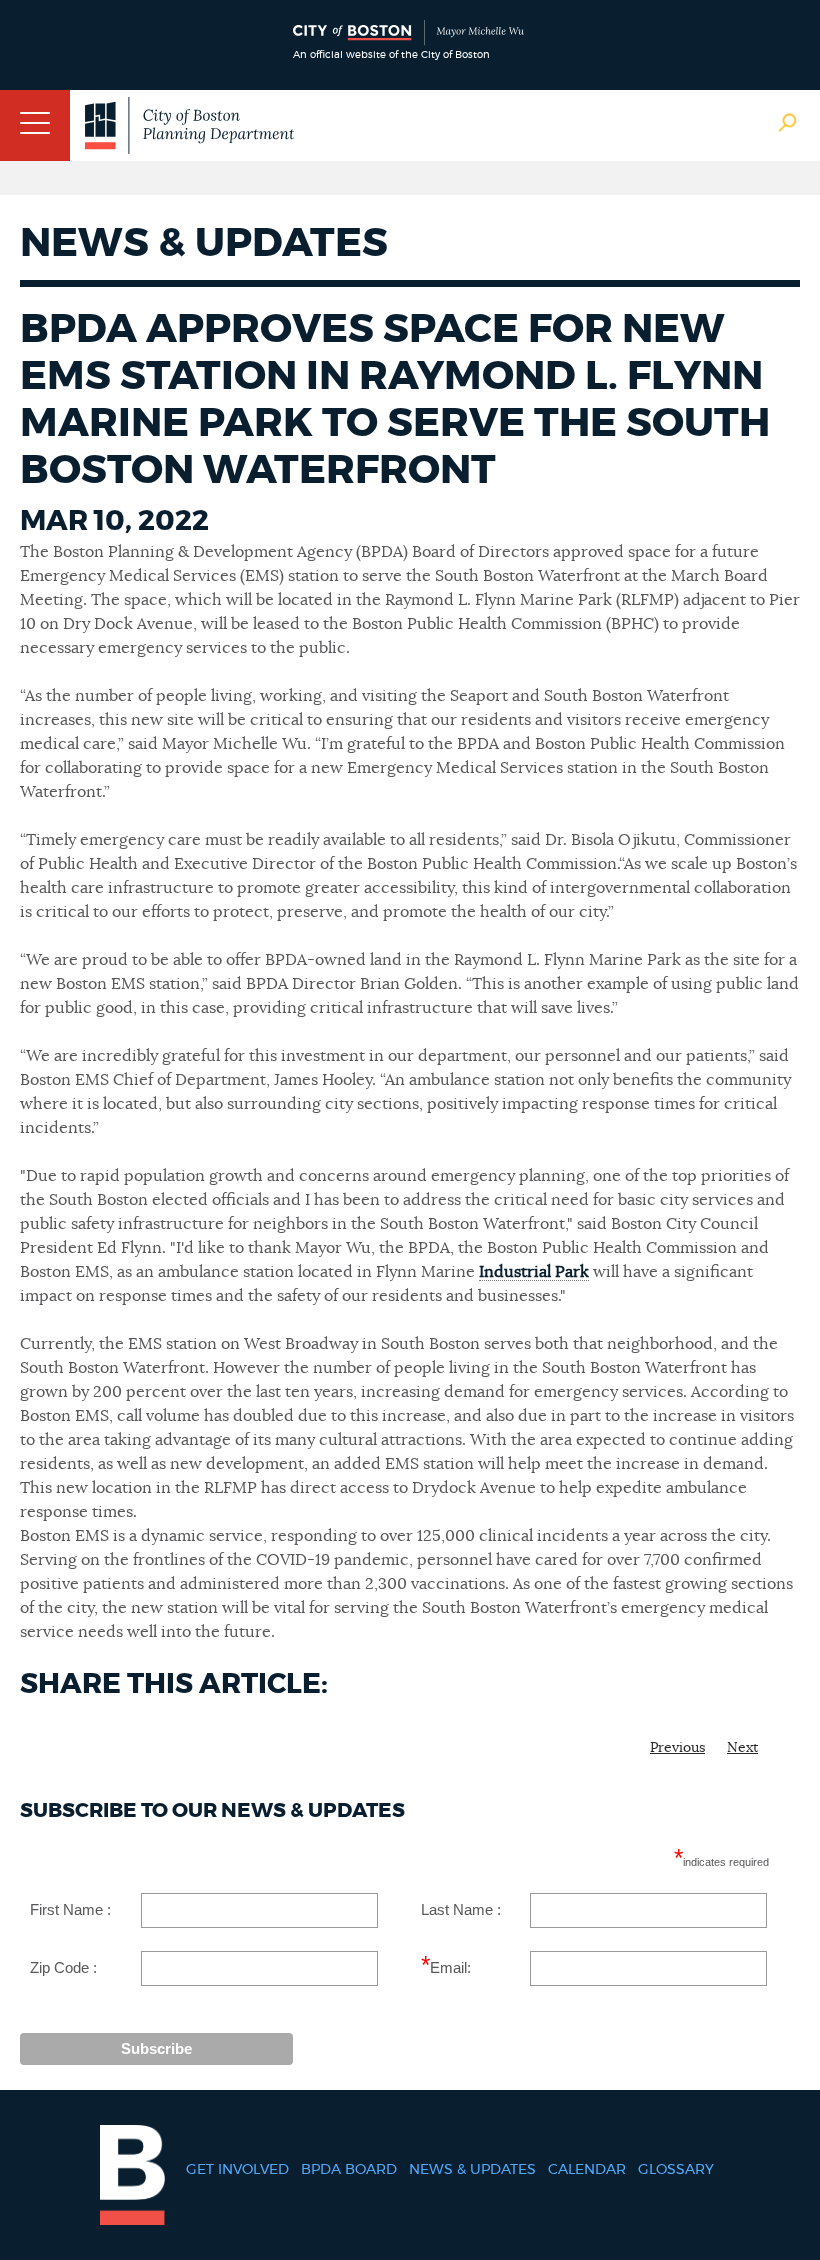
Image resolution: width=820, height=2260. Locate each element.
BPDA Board (349, 2170)
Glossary (676, 2170)
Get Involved (237, 2170)
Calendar (587, 2170)
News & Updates (472, 2170)
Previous (677, 1748)
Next (742, 1748)
